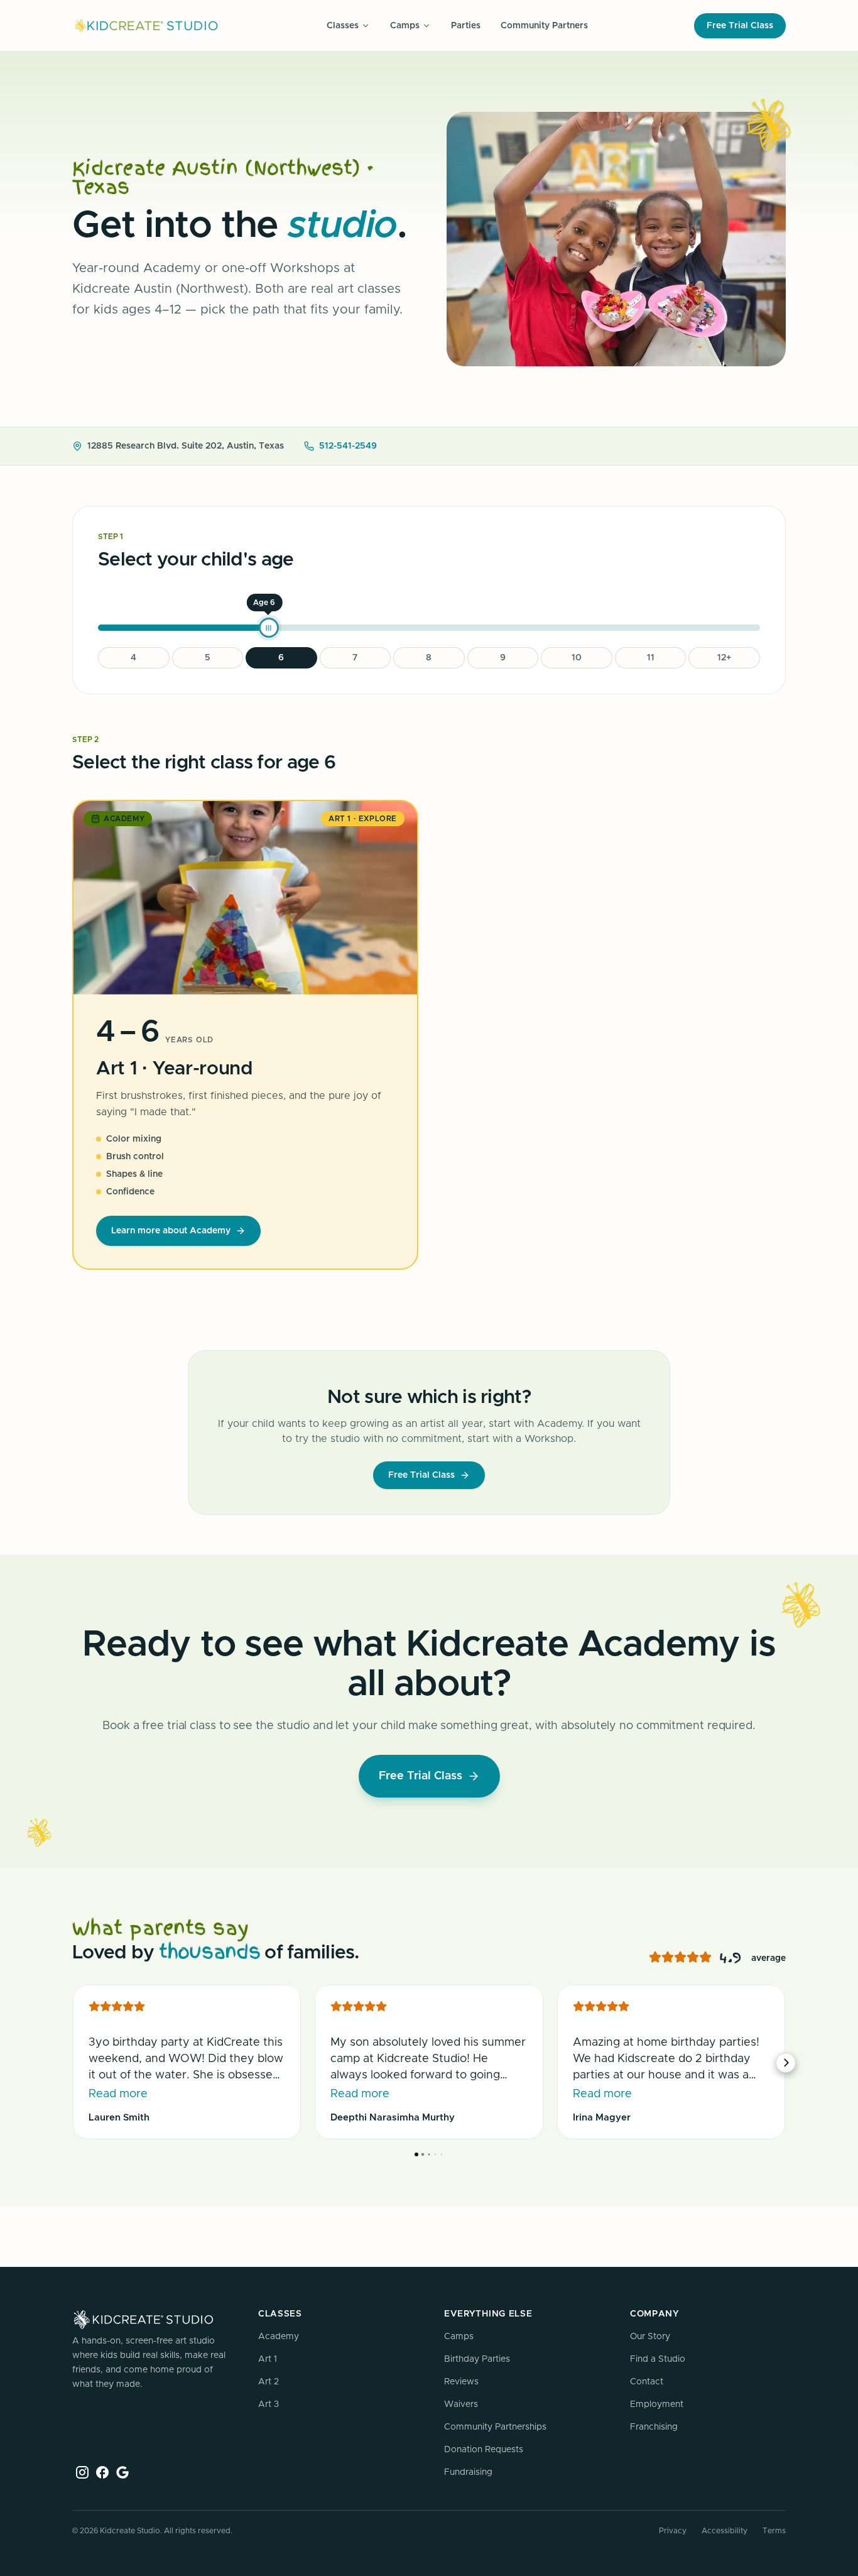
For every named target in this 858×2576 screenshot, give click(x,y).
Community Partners (544, 26)
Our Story (650, 2337)
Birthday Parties (477, 2359)
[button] (72, 2063)
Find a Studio (658, 2359)
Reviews (461, 2382)
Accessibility (725, 2531)
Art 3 (269, 2404)
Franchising (654, 2427)
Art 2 (269, 2382)
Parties (466, 26)
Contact (647, 2382)
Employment (657, 2404)
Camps (459, 2337)
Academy (279, 2337)
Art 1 (268, 2359)
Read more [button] (118, 2094)
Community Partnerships (495, 2427)
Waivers (461, 2404)
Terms (774, 2531)
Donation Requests (484, 2450)
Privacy (673, 2531)
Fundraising (468, 2472)
